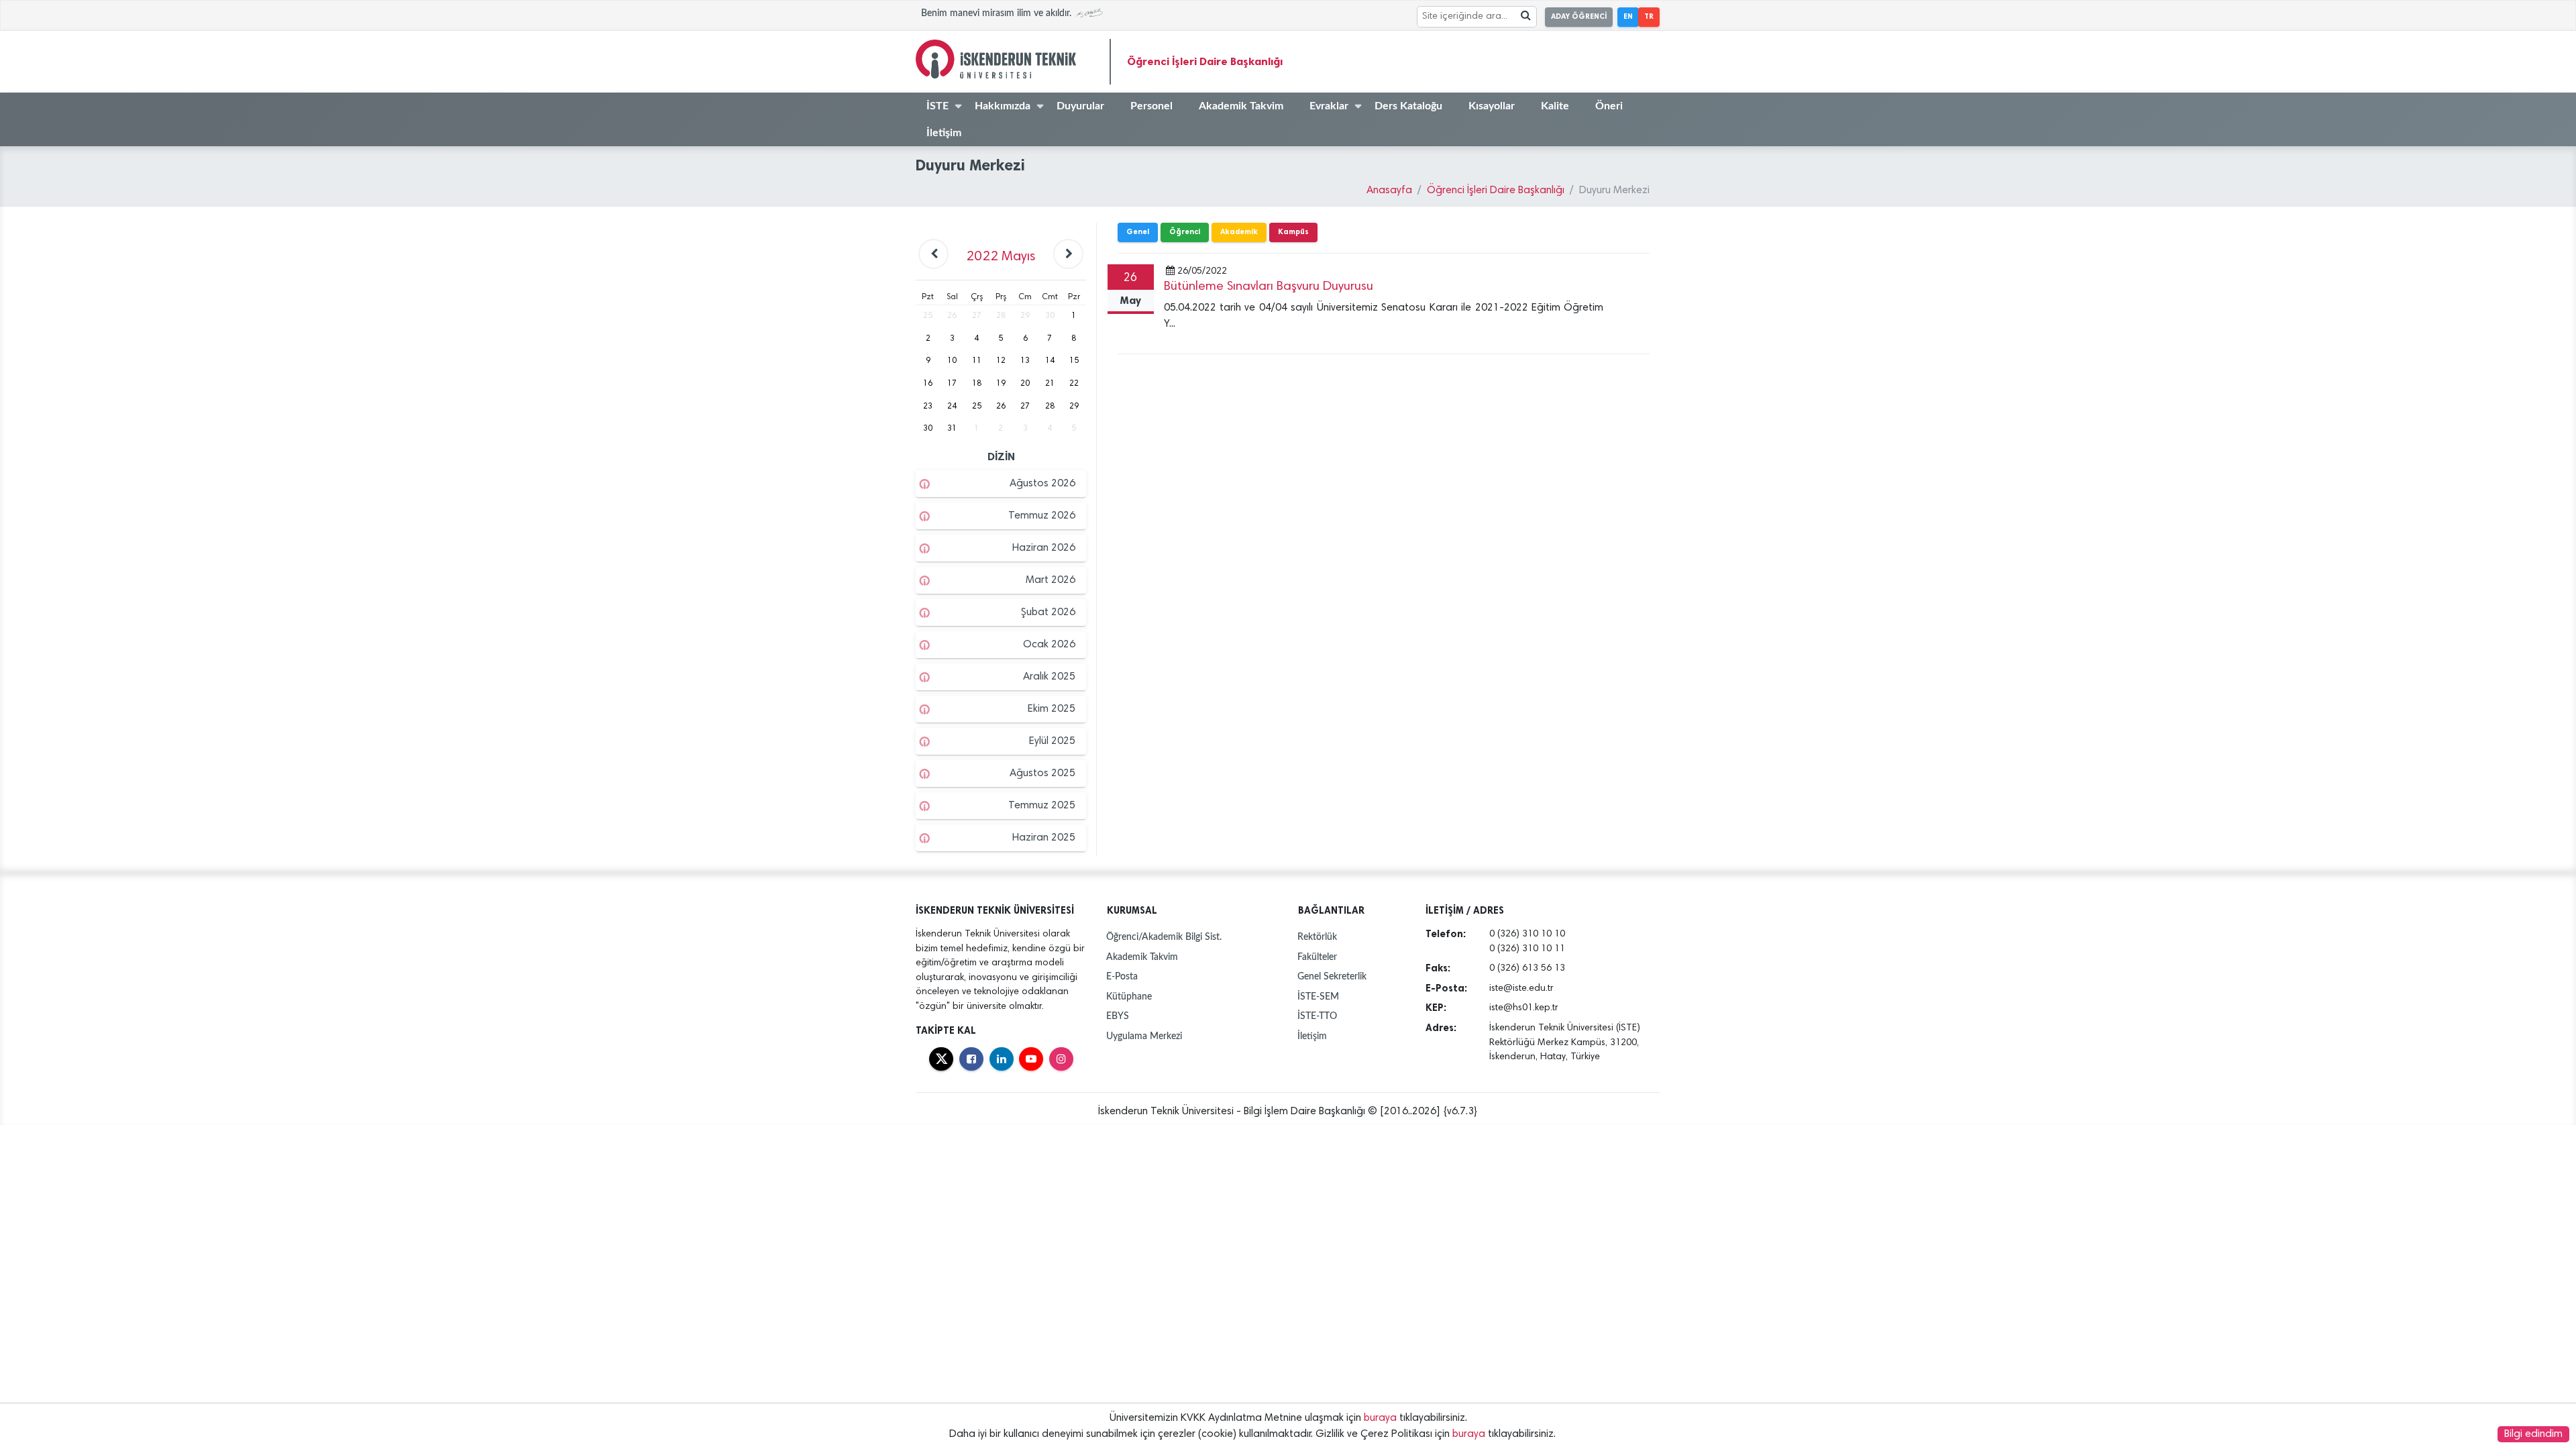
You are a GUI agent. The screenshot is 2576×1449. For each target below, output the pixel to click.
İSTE (937, 106)
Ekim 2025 (1052, 709)
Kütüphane (1129, 997)
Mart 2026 (1051, 580)
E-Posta (1122, 976)
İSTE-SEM (1318, 997)
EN (1628, 16)
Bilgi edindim (2533, 1434)
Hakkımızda (1003, 106)
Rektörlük (1317, 937)
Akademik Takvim (1241, 106)
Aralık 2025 (1049, 677)
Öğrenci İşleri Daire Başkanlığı (1205, 61)
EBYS (1118, 1016)
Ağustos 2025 (1042, 773)
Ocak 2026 (1049, 645)
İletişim (944, 133)
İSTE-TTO (1317, 1016)
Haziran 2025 (1044, 838)
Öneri (1609, 106)
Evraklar (1329, 106)
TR (1649, 16)
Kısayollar (1492, 106)
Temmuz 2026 (1042, 516)
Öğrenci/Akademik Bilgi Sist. (1164, 937)
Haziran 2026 (1044, 548)
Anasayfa (1389, 191)
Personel (1151, 106)
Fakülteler (1317, 957)
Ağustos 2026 (1042, 484)
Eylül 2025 (1052, 741)
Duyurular (1080, 106)
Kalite (1555, 106)
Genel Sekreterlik (1332, 976)
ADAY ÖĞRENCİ (1579, 16)
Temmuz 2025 (1042, 806)
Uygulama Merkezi (1144, 1036)
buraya (1380, 1418)
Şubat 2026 (1048, 612)
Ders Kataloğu (1408, 106)
